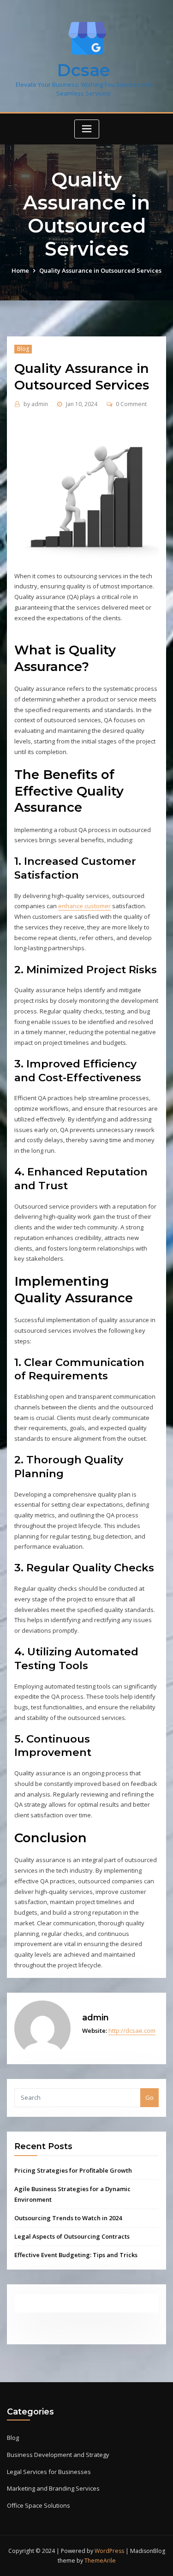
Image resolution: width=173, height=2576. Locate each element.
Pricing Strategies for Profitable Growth (73, 2170)
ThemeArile (100, 2561)
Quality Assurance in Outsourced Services (100, 270)
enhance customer (84, 906)
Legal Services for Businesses (49, 2472)
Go (149, 2097)
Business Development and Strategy (58, 2455)
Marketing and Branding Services (53, 2488)
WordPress (109, 2551)
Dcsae (84, 70)
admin (36, 404)
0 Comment (131, 404)
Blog (23, 349)
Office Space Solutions (39, 2505)
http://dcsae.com (132, 2031)
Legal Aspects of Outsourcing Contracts (72, 2236)
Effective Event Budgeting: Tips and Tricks (76, 2255)
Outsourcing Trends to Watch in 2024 (68, 2218)
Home (20, 270)
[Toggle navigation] (87, 129)
